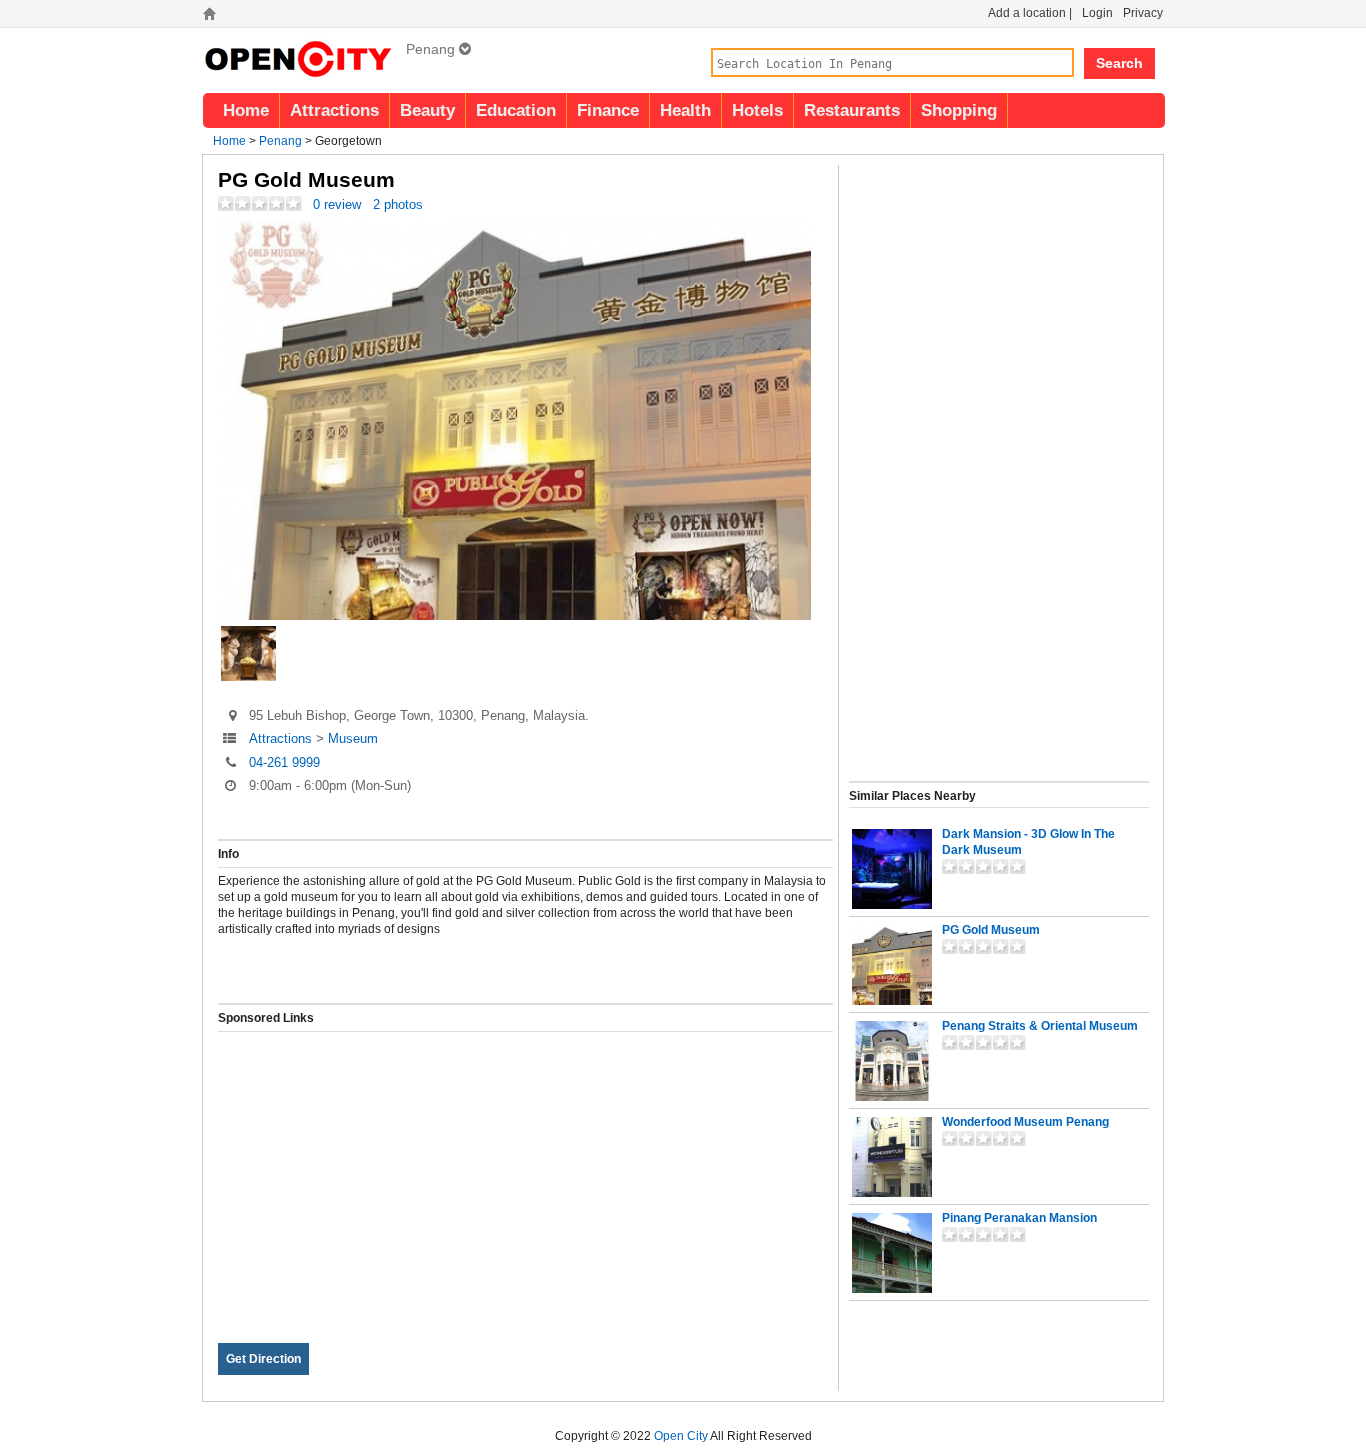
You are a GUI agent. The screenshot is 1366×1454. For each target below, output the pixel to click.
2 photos (398, 204)
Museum (353, 738)
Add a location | (1030, 13)
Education (516, 110)
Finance (608, 110)
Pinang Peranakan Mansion (1019, 1218)
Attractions (334, 110)
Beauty (427, 110)
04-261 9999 (284, 762)
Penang (280, 141)
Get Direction (263, 1359)
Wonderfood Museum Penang (1025, 1122)
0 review (337, 204)
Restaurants (852, 110)
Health (685, 110)
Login (1097, 13)
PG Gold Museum (991, 930)
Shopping (959, 110)
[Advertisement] (525, 1172)
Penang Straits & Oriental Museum (1040, 1026)
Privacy (1143, 13)
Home (246, 110)
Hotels (757, 110)
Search (1119, 63)
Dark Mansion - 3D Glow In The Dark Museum (1028, 842)
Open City (681, 1436)
